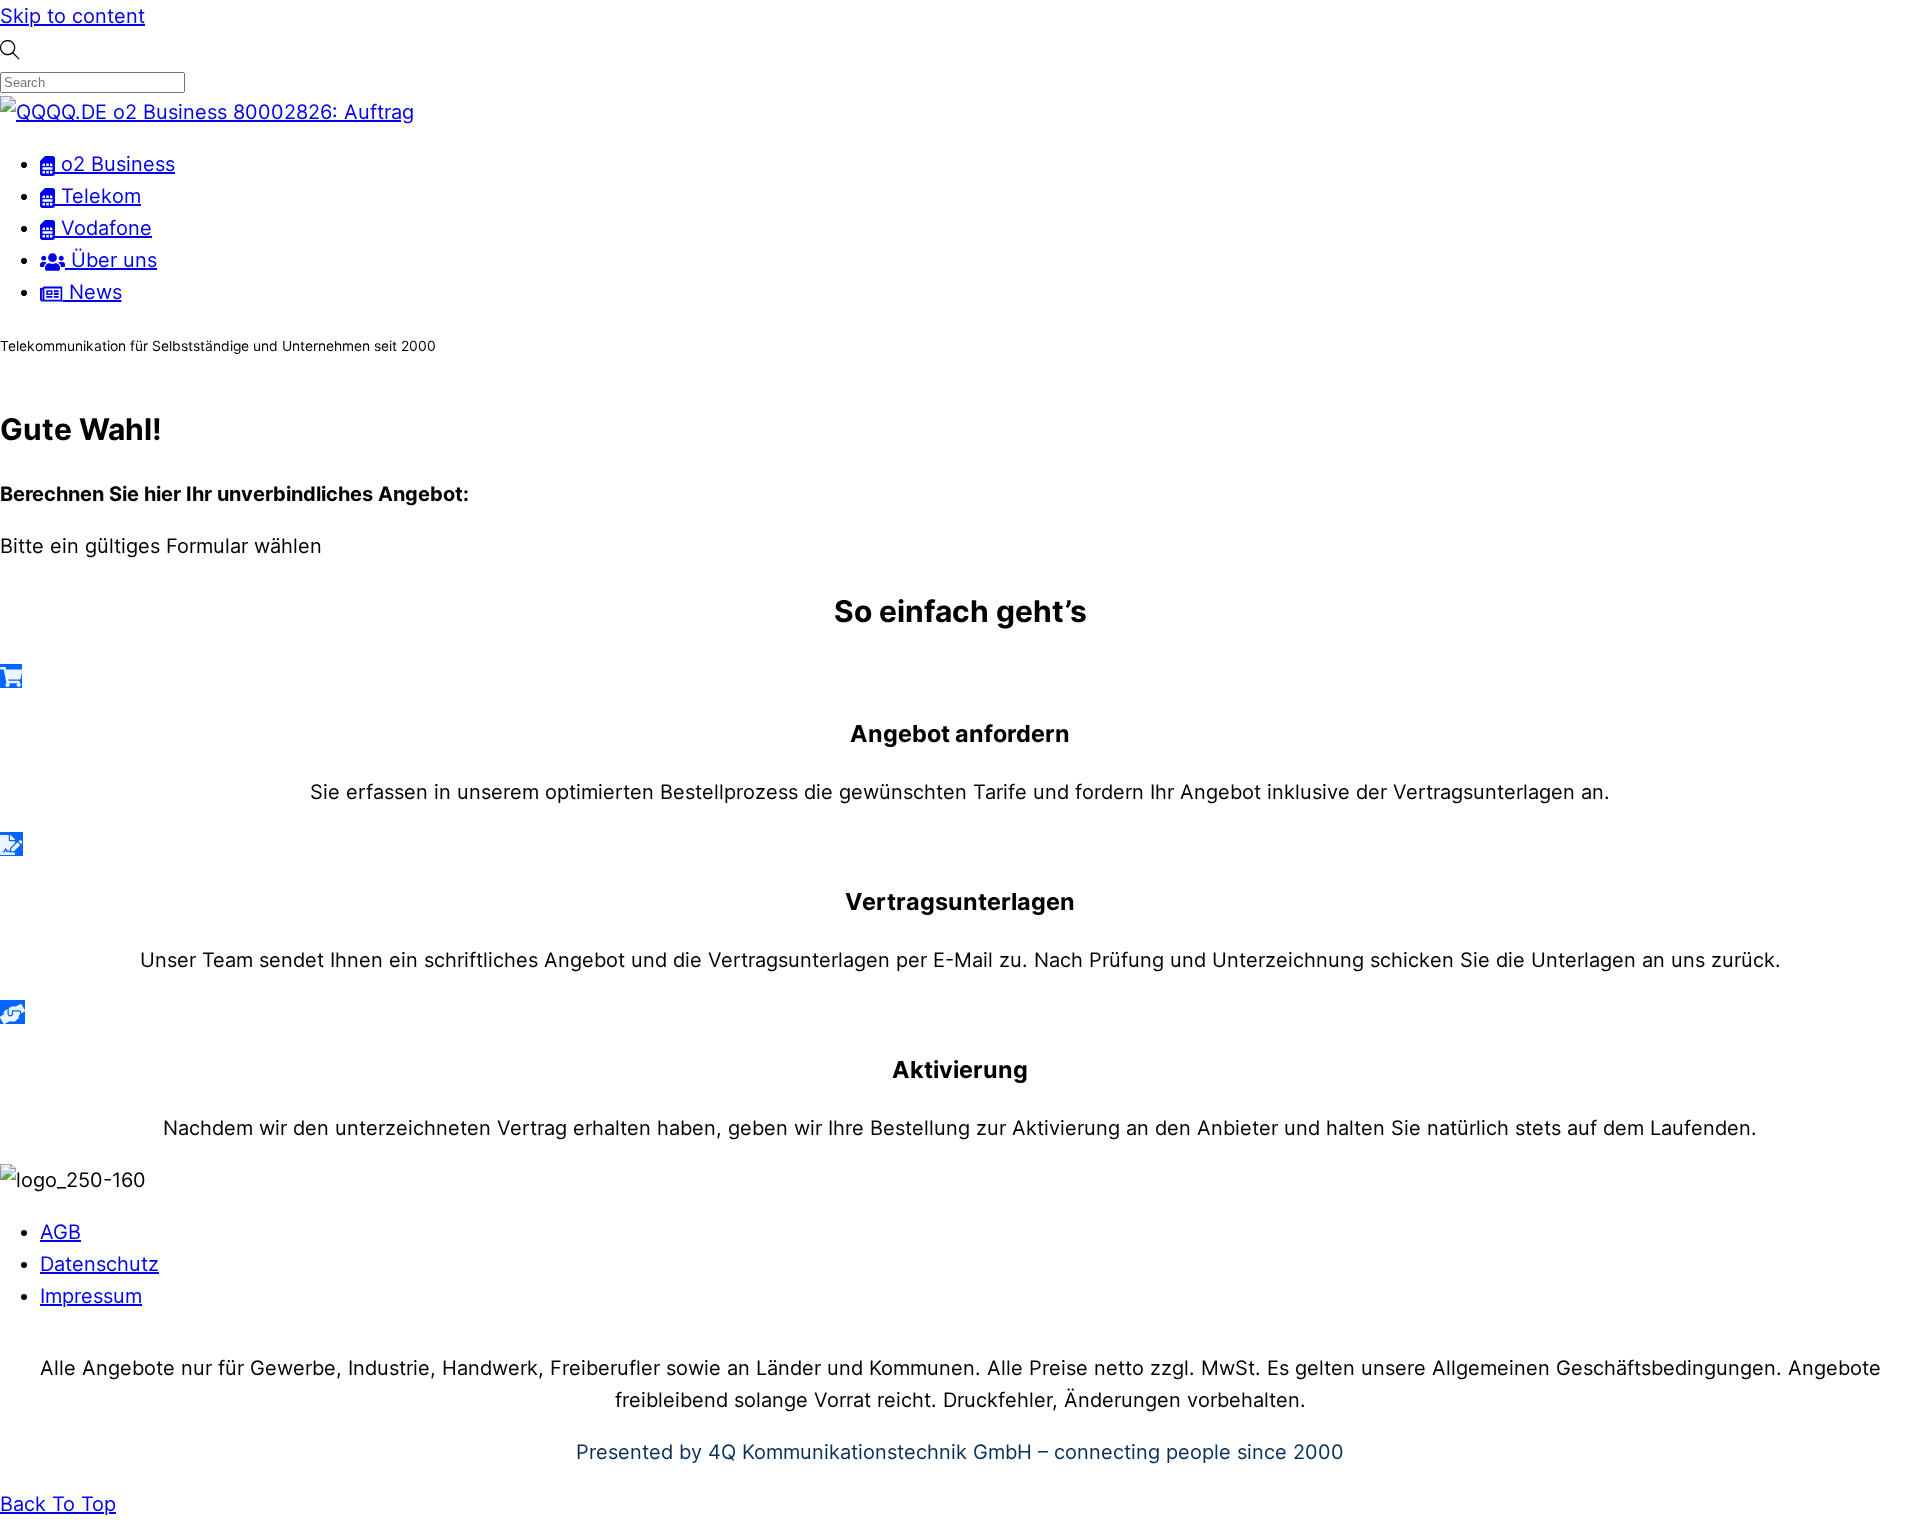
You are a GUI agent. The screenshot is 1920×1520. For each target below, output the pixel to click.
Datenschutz (99, 1264)
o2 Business (115, 164)
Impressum (91, 1296)
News (92, 292)
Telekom (98, 196)
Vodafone (103, 228)
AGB (60, 1232)
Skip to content (72, 16)
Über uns (111, 260)
